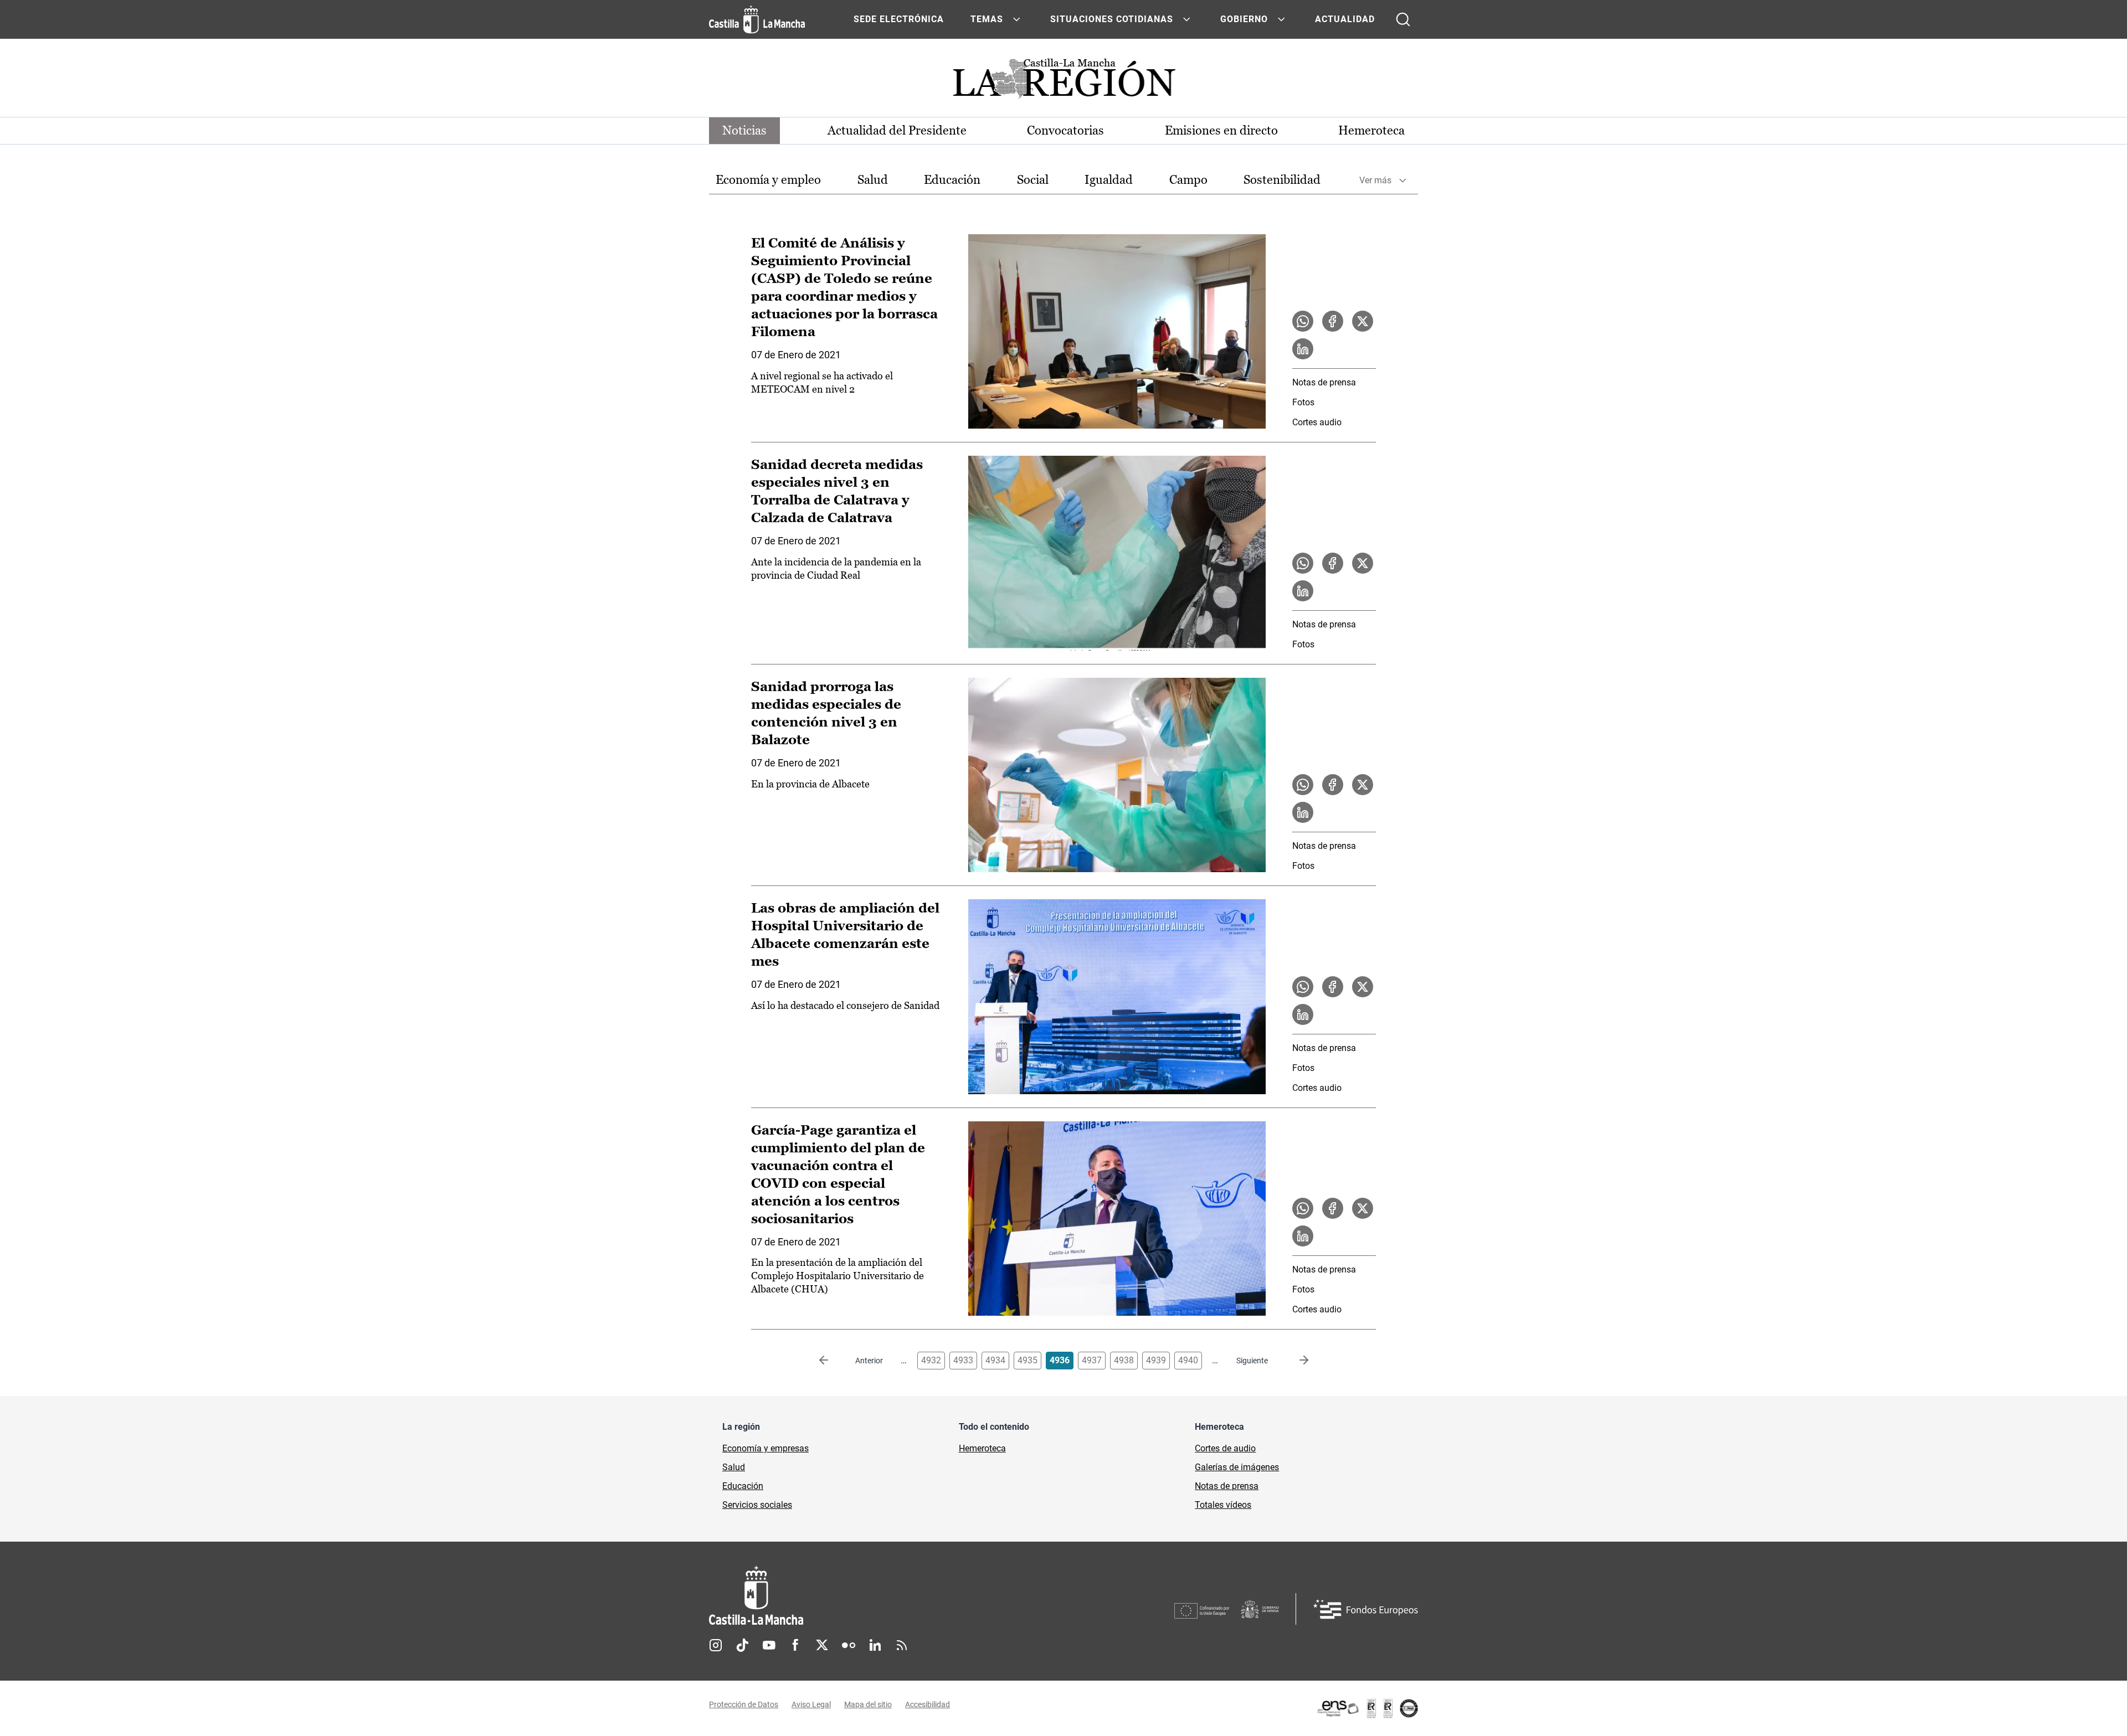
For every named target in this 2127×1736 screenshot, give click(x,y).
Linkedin (875, 1645)
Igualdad (1109, 180)
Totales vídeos (1223, 1505)
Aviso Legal (811, 1704)
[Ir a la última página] (1295, 1361)
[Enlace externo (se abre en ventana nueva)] (1367, 1708)
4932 (931, 1360)
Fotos (1303, 402)
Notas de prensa (1324, 382)
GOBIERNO (1244, 19)
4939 (1156, 1360)
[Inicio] (859, 1596)
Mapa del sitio (868, 1704)
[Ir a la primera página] (833, 1361)
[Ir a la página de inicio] (757, 19)
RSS (902, 1645)
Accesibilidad (928, 1704)
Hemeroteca (1371, 130)
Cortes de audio (1225, 1448)
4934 (995, 1360)
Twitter (822, 1645)
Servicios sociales (757, 1505)
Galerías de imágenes (1237, 1467)
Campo (1188, 180)
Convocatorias (1065, 130)
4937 (1092, 1360)
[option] (768, 180)
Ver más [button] (1375, 180)
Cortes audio (1317, 422)
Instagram (716, 1645)
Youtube (769, 1645)
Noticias (744, 130)
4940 (1188, 1360)
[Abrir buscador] (1403, 19)
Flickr (849, 1645)
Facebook (795, 1645)
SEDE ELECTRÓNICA (899, 19)
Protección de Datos (744, 1704)
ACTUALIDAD (1345, 19)
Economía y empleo (768, 180)
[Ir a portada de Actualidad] (1063, 82)
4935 (1027, 1360)
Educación (952, 180)
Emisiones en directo (1221, 130)
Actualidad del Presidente (897, 130)
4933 (963, 1360)
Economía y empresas (765, 1448)
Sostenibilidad (1282, 180)
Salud (873, 180)
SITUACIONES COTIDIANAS (1112, 19)
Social (1033, 180)
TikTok (742, 1645)
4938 (1124, 1360)
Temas (987, 19)
